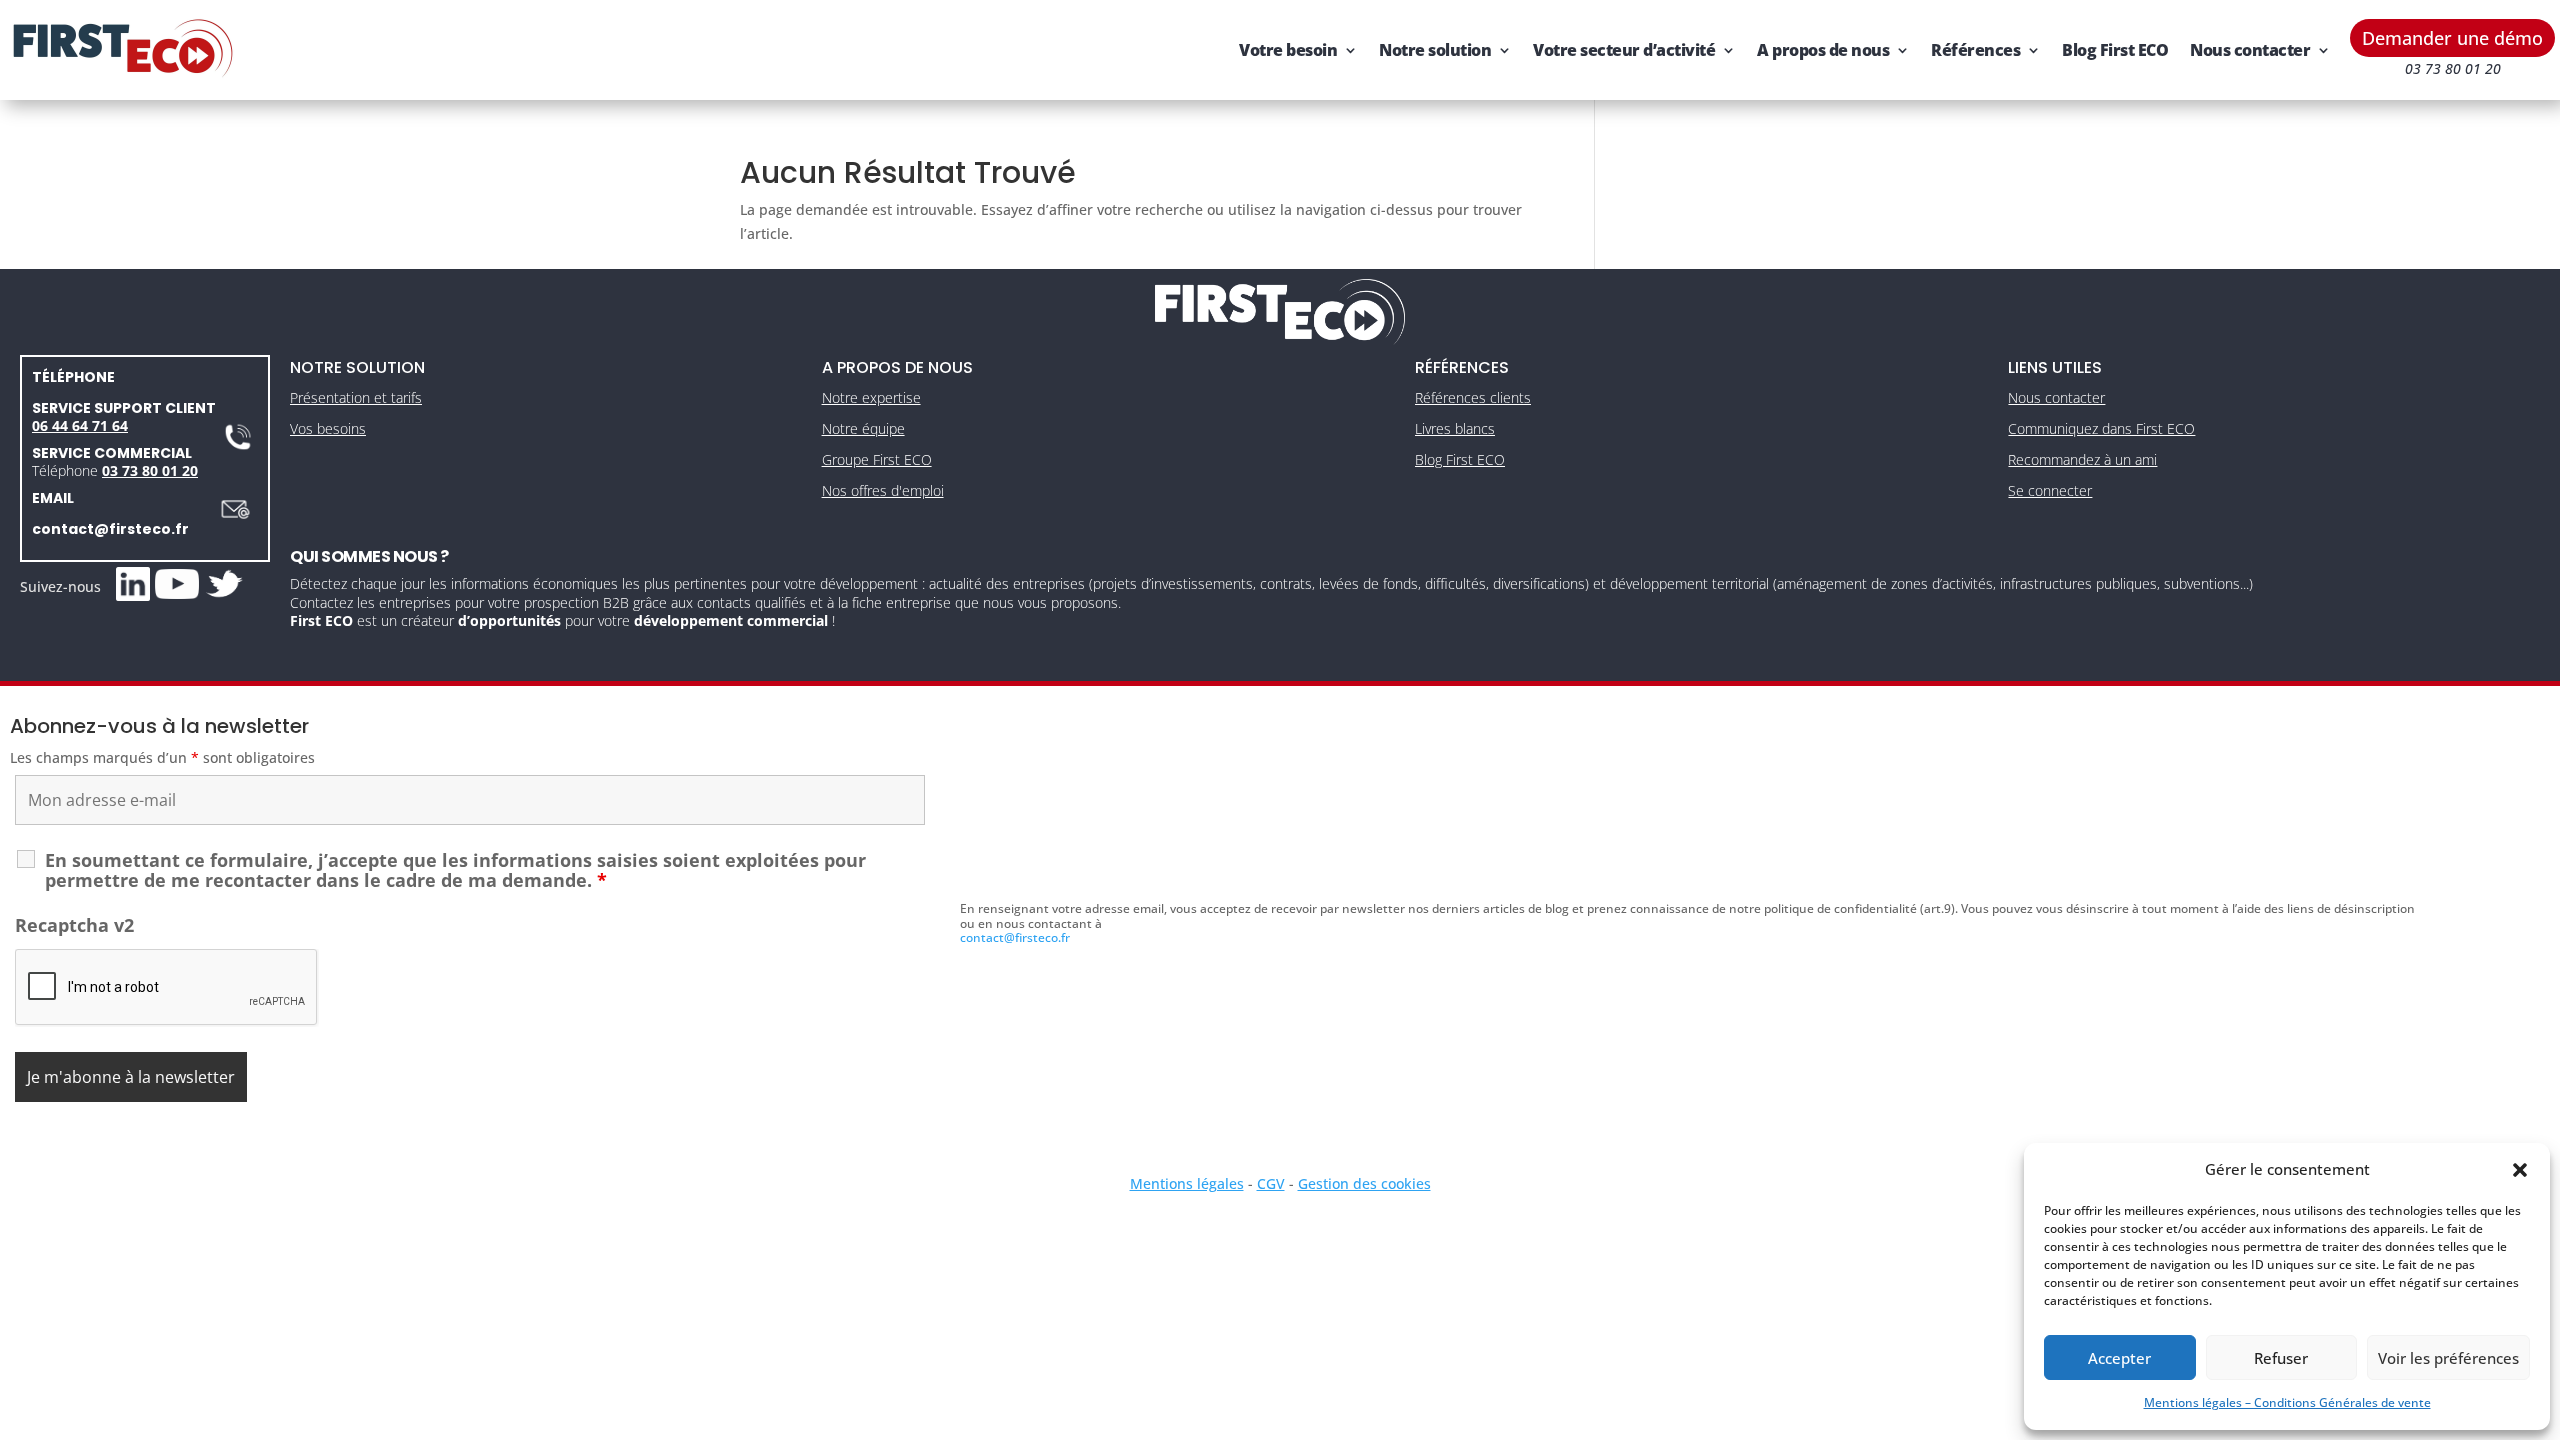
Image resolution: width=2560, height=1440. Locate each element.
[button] (2520, 1170)
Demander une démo (2452, 38)
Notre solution (1435, 50)
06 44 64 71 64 (80, 425)
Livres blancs (1455, 428)
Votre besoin (1288, 50)
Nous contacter (2250, 50)
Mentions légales (1187, 1183)
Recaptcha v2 (74, 925)
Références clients (1473, 397)
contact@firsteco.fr (110, 529)
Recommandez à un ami (2082, 459)
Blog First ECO (2115, 50)
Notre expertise (871, 397)
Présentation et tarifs (356, 397)
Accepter (2119, 1358)
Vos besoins (328, 428)
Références (1975, 50)
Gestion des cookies (1364, 1183)
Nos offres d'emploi (883, 490)
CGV (1271, 1183)
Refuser (2281, 1358)
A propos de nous (1823, 50)
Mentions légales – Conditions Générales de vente (2287, 1402)
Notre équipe (863, 428)
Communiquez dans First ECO (2101, 428)
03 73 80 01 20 (150, 470)
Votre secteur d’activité (1624, 50)
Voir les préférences (2448, 1358)
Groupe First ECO (877, 459)
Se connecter (2050, 490)
